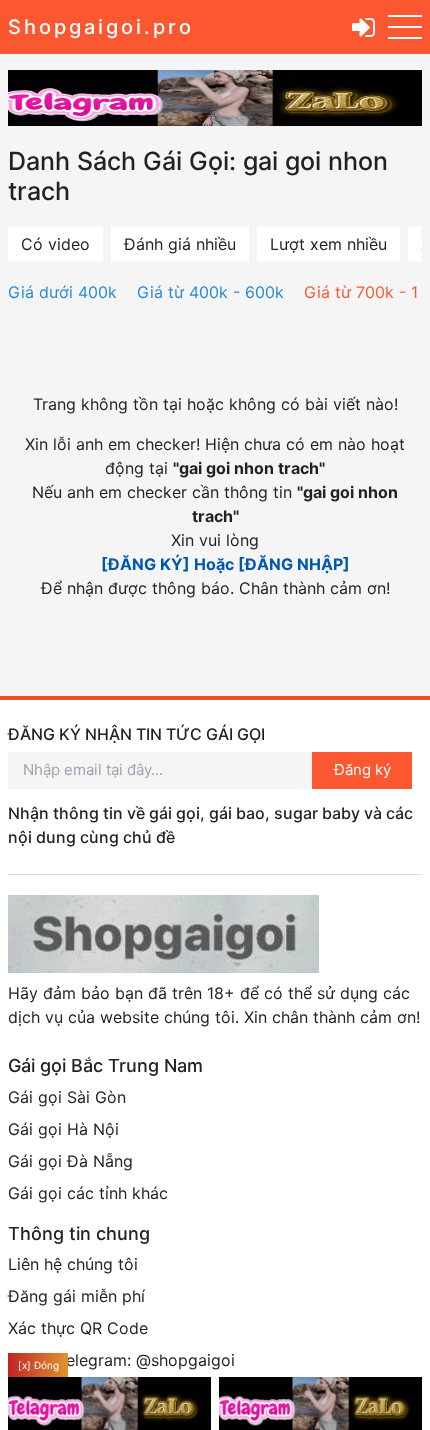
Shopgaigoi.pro (101, 27)
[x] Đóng (38, 1365)
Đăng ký (362, 769)
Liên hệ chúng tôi (73, 1264)
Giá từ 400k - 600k (210, 292)
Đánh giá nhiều (180, 244)
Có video (55, 244)
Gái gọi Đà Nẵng (70, 1161)
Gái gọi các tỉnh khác (88, 1193)
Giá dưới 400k (62, 292)
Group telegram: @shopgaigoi (121, 1360)
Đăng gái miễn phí (76, 1296)
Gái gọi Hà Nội (63, 1129)
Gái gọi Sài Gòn (67, 1097)
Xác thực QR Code (78, 1328)
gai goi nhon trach (249, 468)
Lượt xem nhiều (328, 244)
